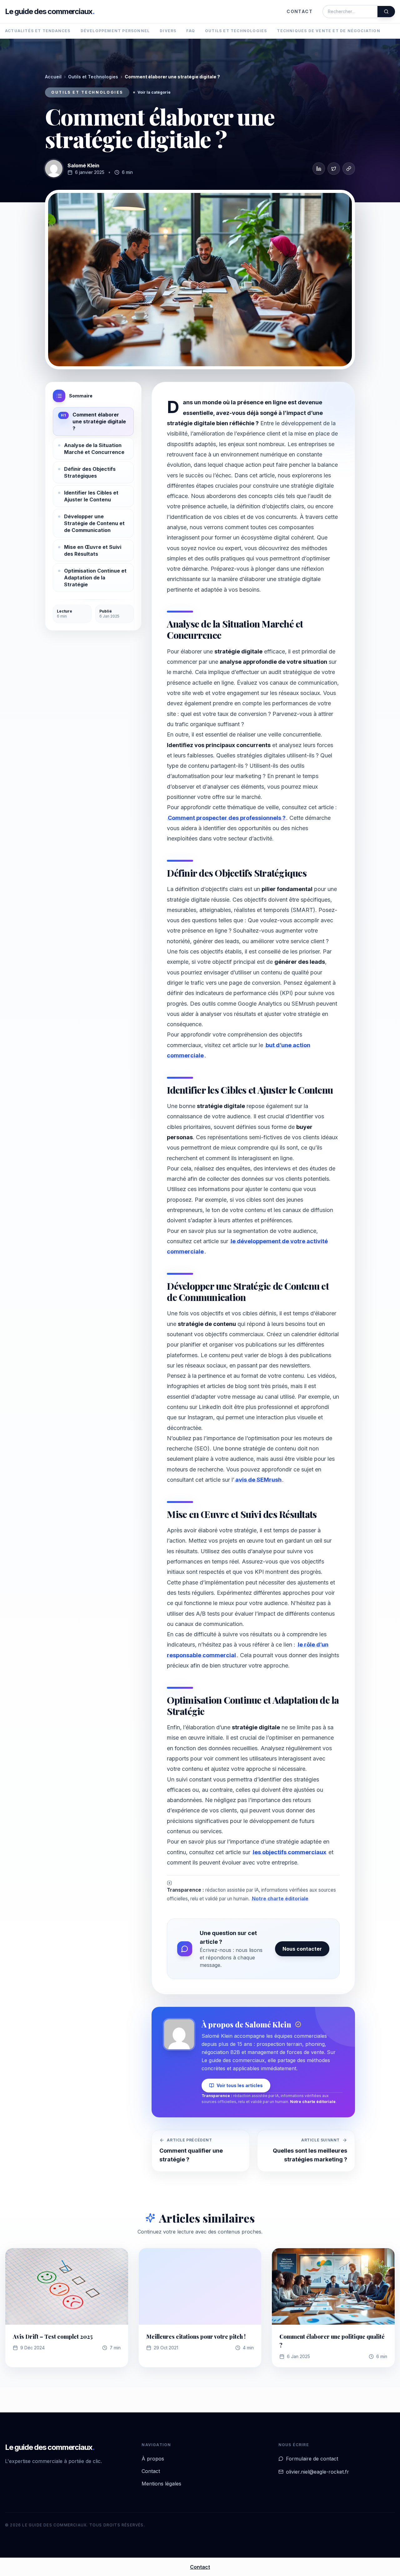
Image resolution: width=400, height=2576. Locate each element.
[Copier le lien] (349, 169)
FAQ (191, 31)
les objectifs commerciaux (290, 1852)
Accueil (53, 77)
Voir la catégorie (154, 92)
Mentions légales (161, 2484)
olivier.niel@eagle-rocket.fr (317, 2472)
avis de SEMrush (258, 1480)
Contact (300, 11)
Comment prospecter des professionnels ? (227, 818)
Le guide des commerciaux (50, 11)
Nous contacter (302, 1949)
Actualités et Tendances (38, 31)
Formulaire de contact (312, 2459)
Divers (168, 31)
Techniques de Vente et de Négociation (328, 31)
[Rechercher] (386, 12)
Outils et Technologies (236, 31)
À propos (153, 2459)
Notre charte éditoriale (280, 1899)
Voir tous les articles (240, 2085)
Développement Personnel (115, 31)
